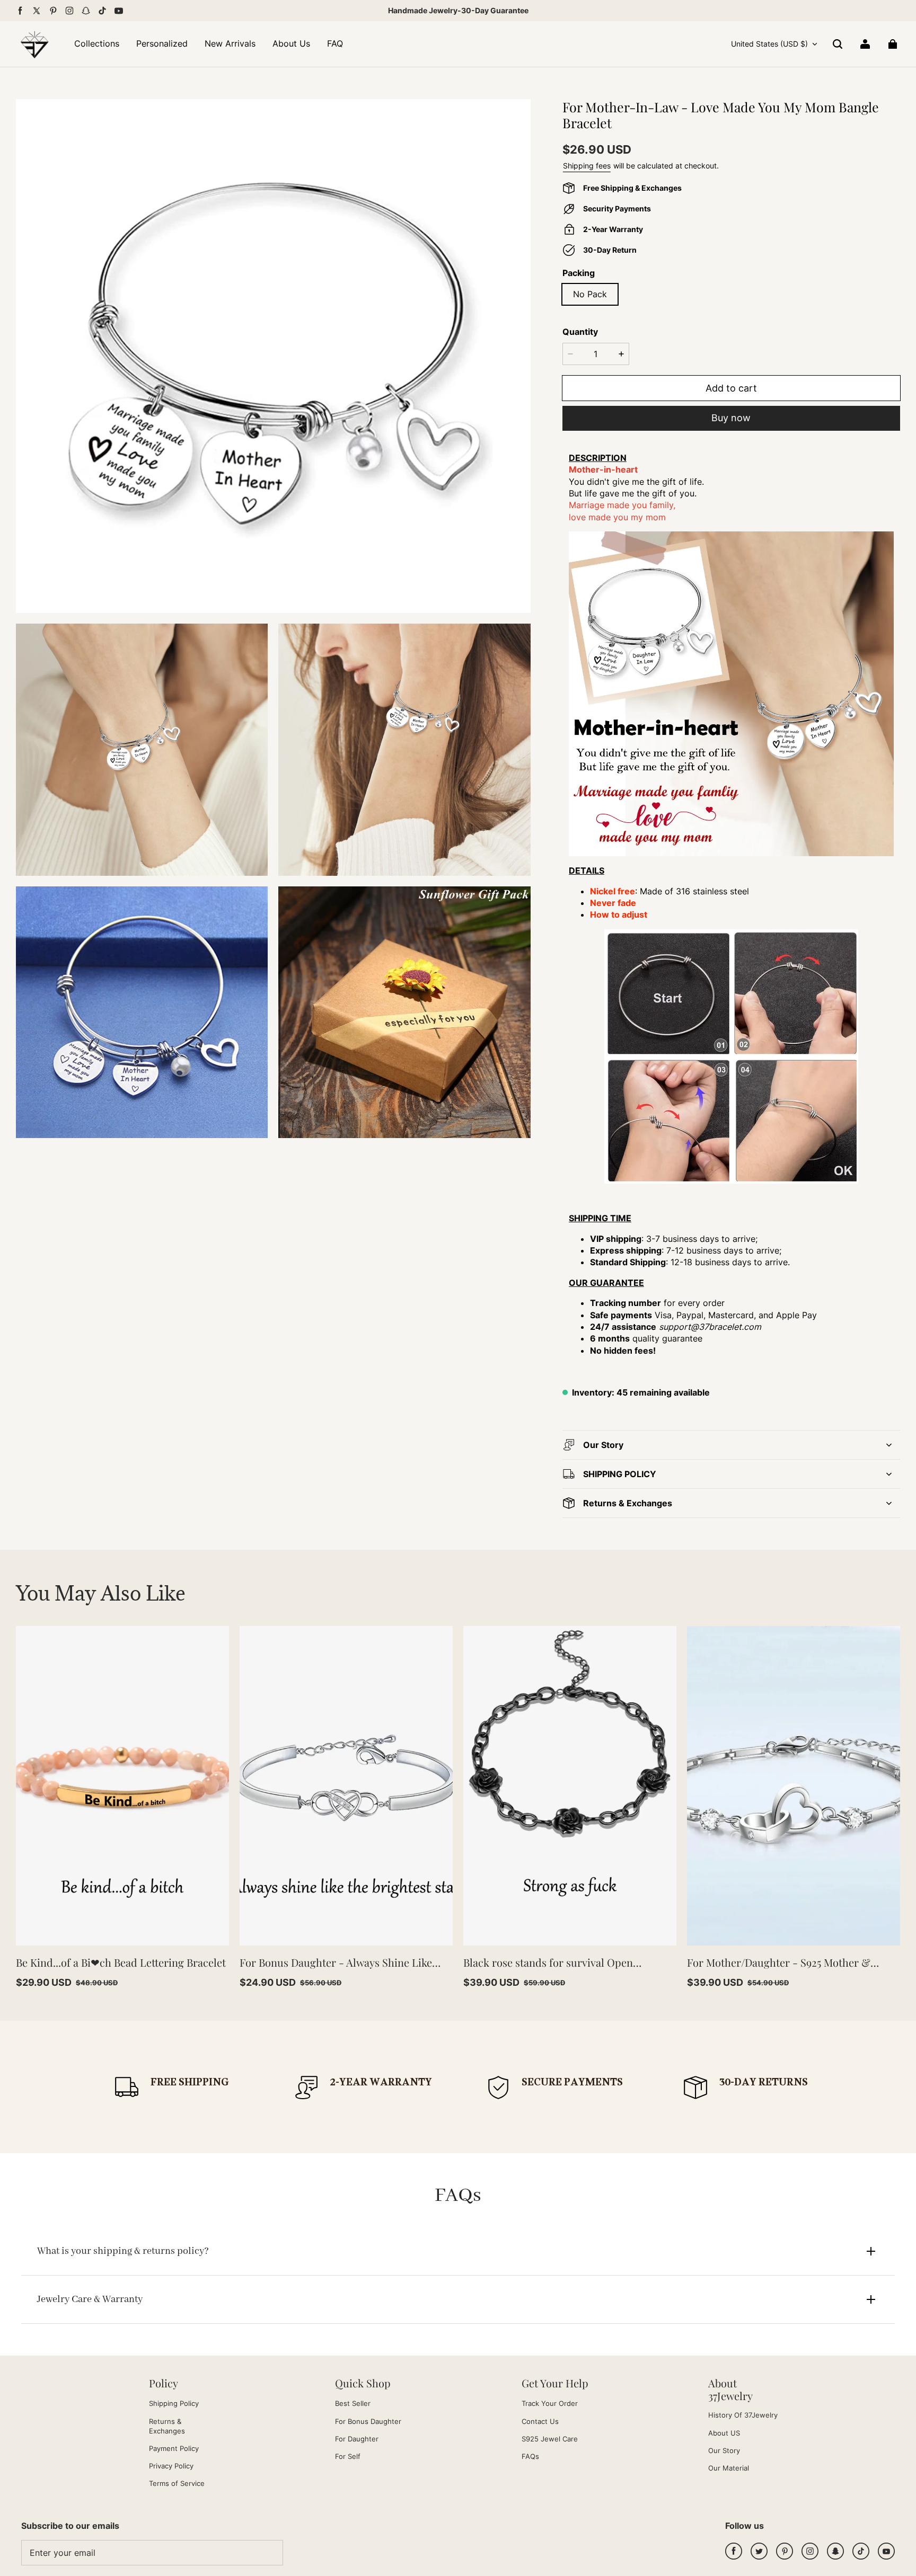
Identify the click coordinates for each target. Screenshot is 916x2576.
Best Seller (353, 2403)
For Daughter (357, 2439)
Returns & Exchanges (167, 2426)
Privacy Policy (171, 2466)
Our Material (729, 2468)
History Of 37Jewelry (743, 2415)
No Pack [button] (590, 294)
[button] (838, 44)
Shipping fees (587, 166)
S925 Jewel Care (550, 2439)
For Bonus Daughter (368, 2421)
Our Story (724, 2450)
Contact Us (540, 2421)
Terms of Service (177, 2483)
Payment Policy (174, 2448)
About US (724, 2433)
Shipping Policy (174, 2403)
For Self (348, 2456)
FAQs (530, 2456)
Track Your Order (550, 2403)
